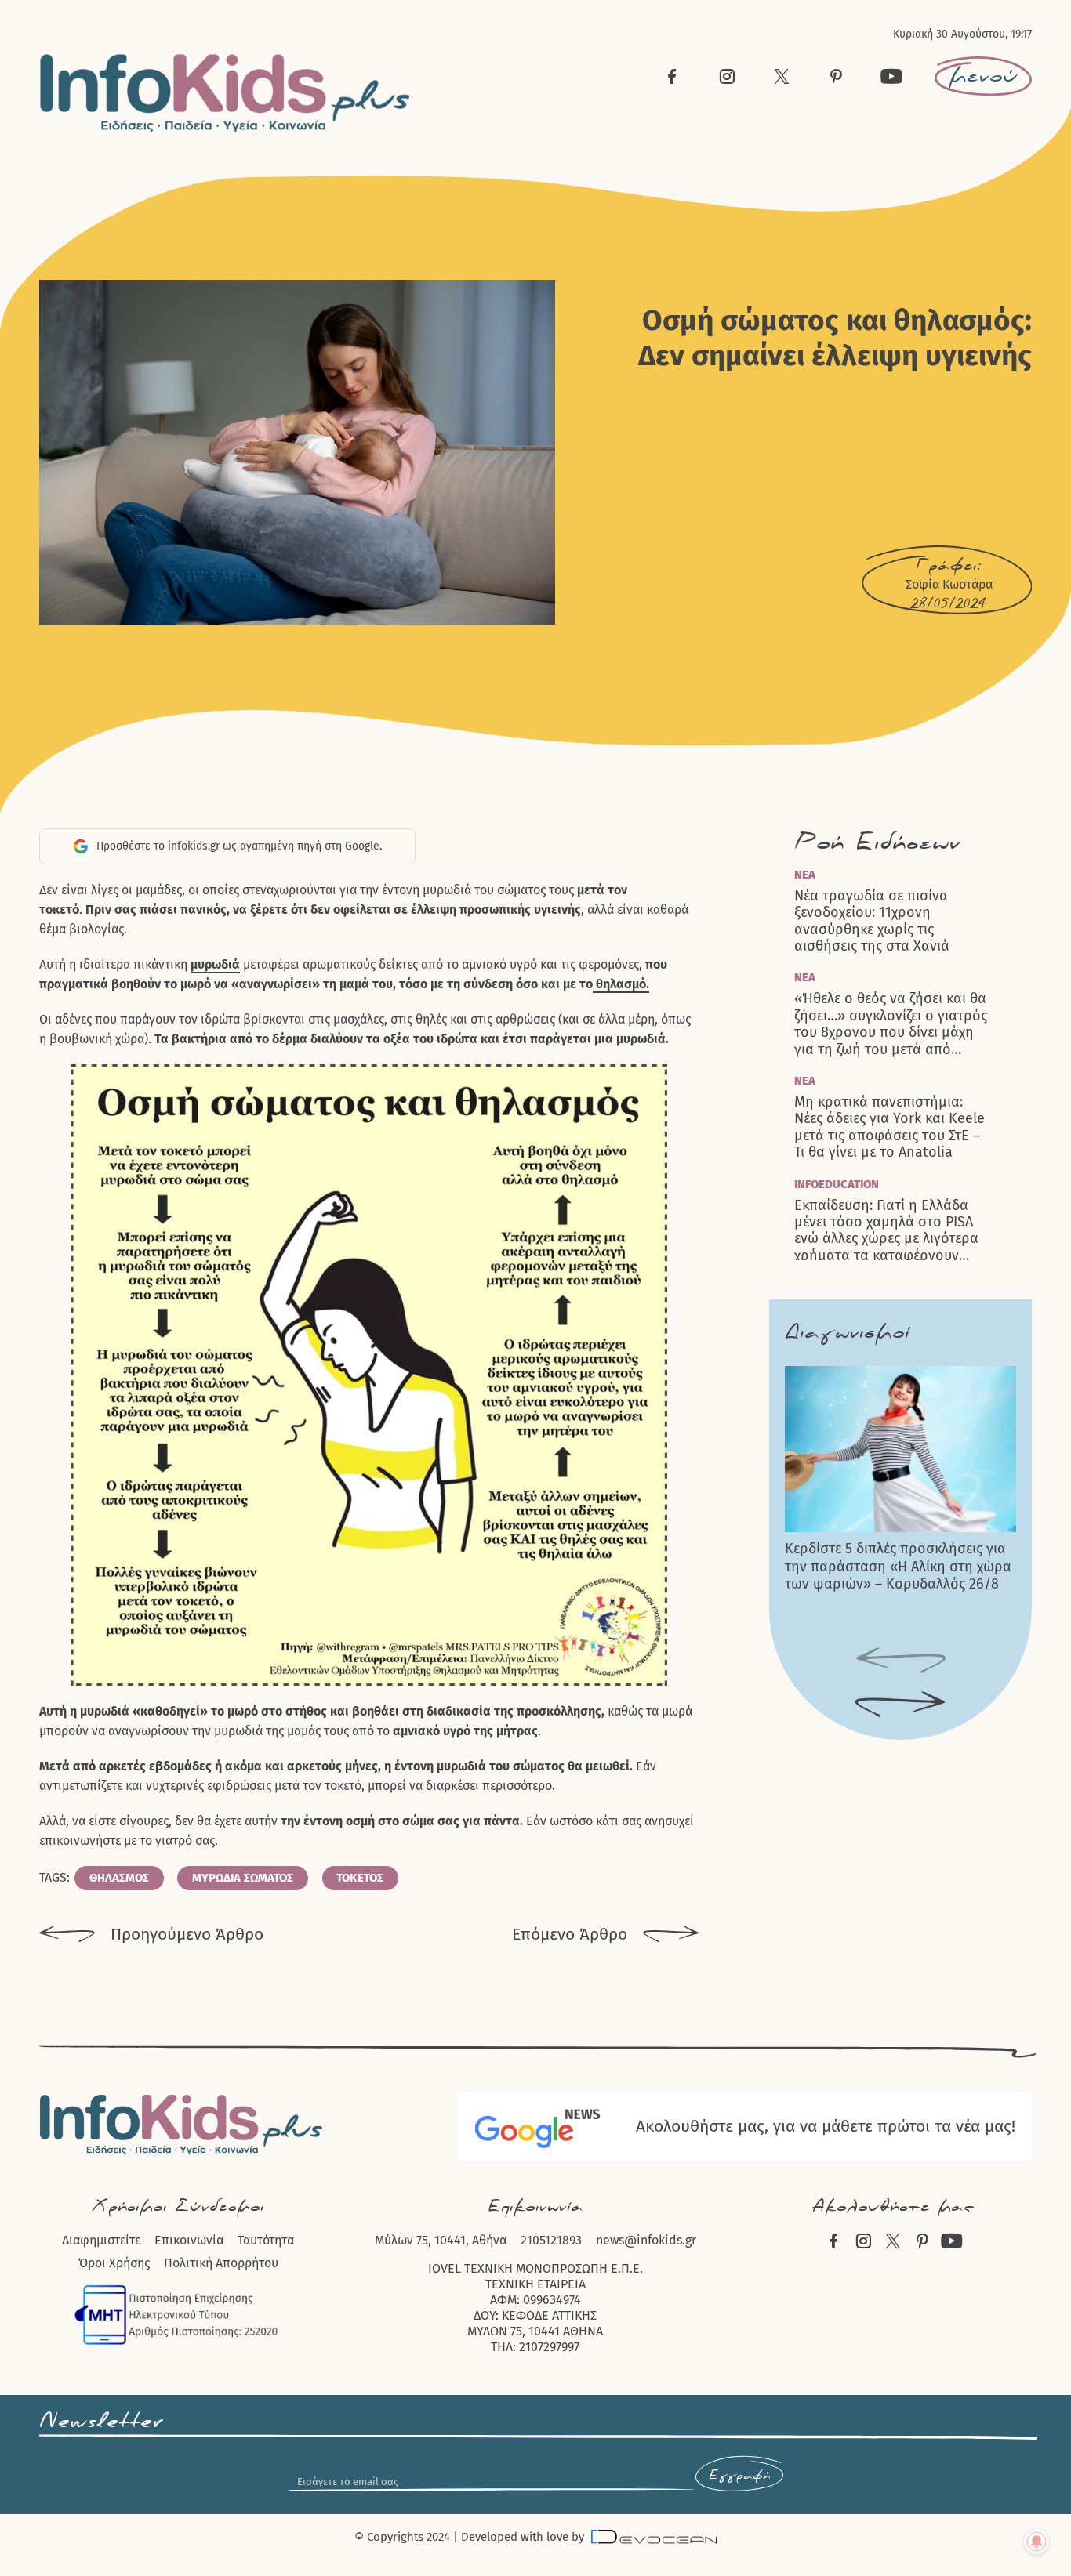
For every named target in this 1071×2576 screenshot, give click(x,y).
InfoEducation (837, 1184)
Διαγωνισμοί (847, 1333)
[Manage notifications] (1037, 2542)
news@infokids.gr (646, 2240)
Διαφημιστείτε (101, 2240)
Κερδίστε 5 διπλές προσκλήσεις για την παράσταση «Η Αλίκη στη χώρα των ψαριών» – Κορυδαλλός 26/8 (898, 1566)
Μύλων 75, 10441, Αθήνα (441, 2240)
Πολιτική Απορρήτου (221, 2263)
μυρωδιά (215, 964)
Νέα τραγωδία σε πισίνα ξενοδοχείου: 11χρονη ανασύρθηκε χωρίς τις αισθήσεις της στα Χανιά (872, 921)
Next (900, 1705)
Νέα (805, 875)
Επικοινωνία (189, 2240)
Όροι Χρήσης (114, 2263)
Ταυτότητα (266, 2240)
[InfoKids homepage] (225, 93)
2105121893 (551, 2240)
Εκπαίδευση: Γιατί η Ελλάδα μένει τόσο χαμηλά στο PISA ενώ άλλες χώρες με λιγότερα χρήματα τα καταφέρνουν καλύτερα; (886, 1231)
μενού (983, 76)
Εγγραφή (739, 2476)
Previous (900, 1661)
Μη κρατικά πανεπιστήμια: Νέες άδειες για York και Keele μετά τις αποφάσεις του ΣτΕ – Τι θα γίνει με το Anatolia (889, 1127)
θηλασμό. (621, 984)
